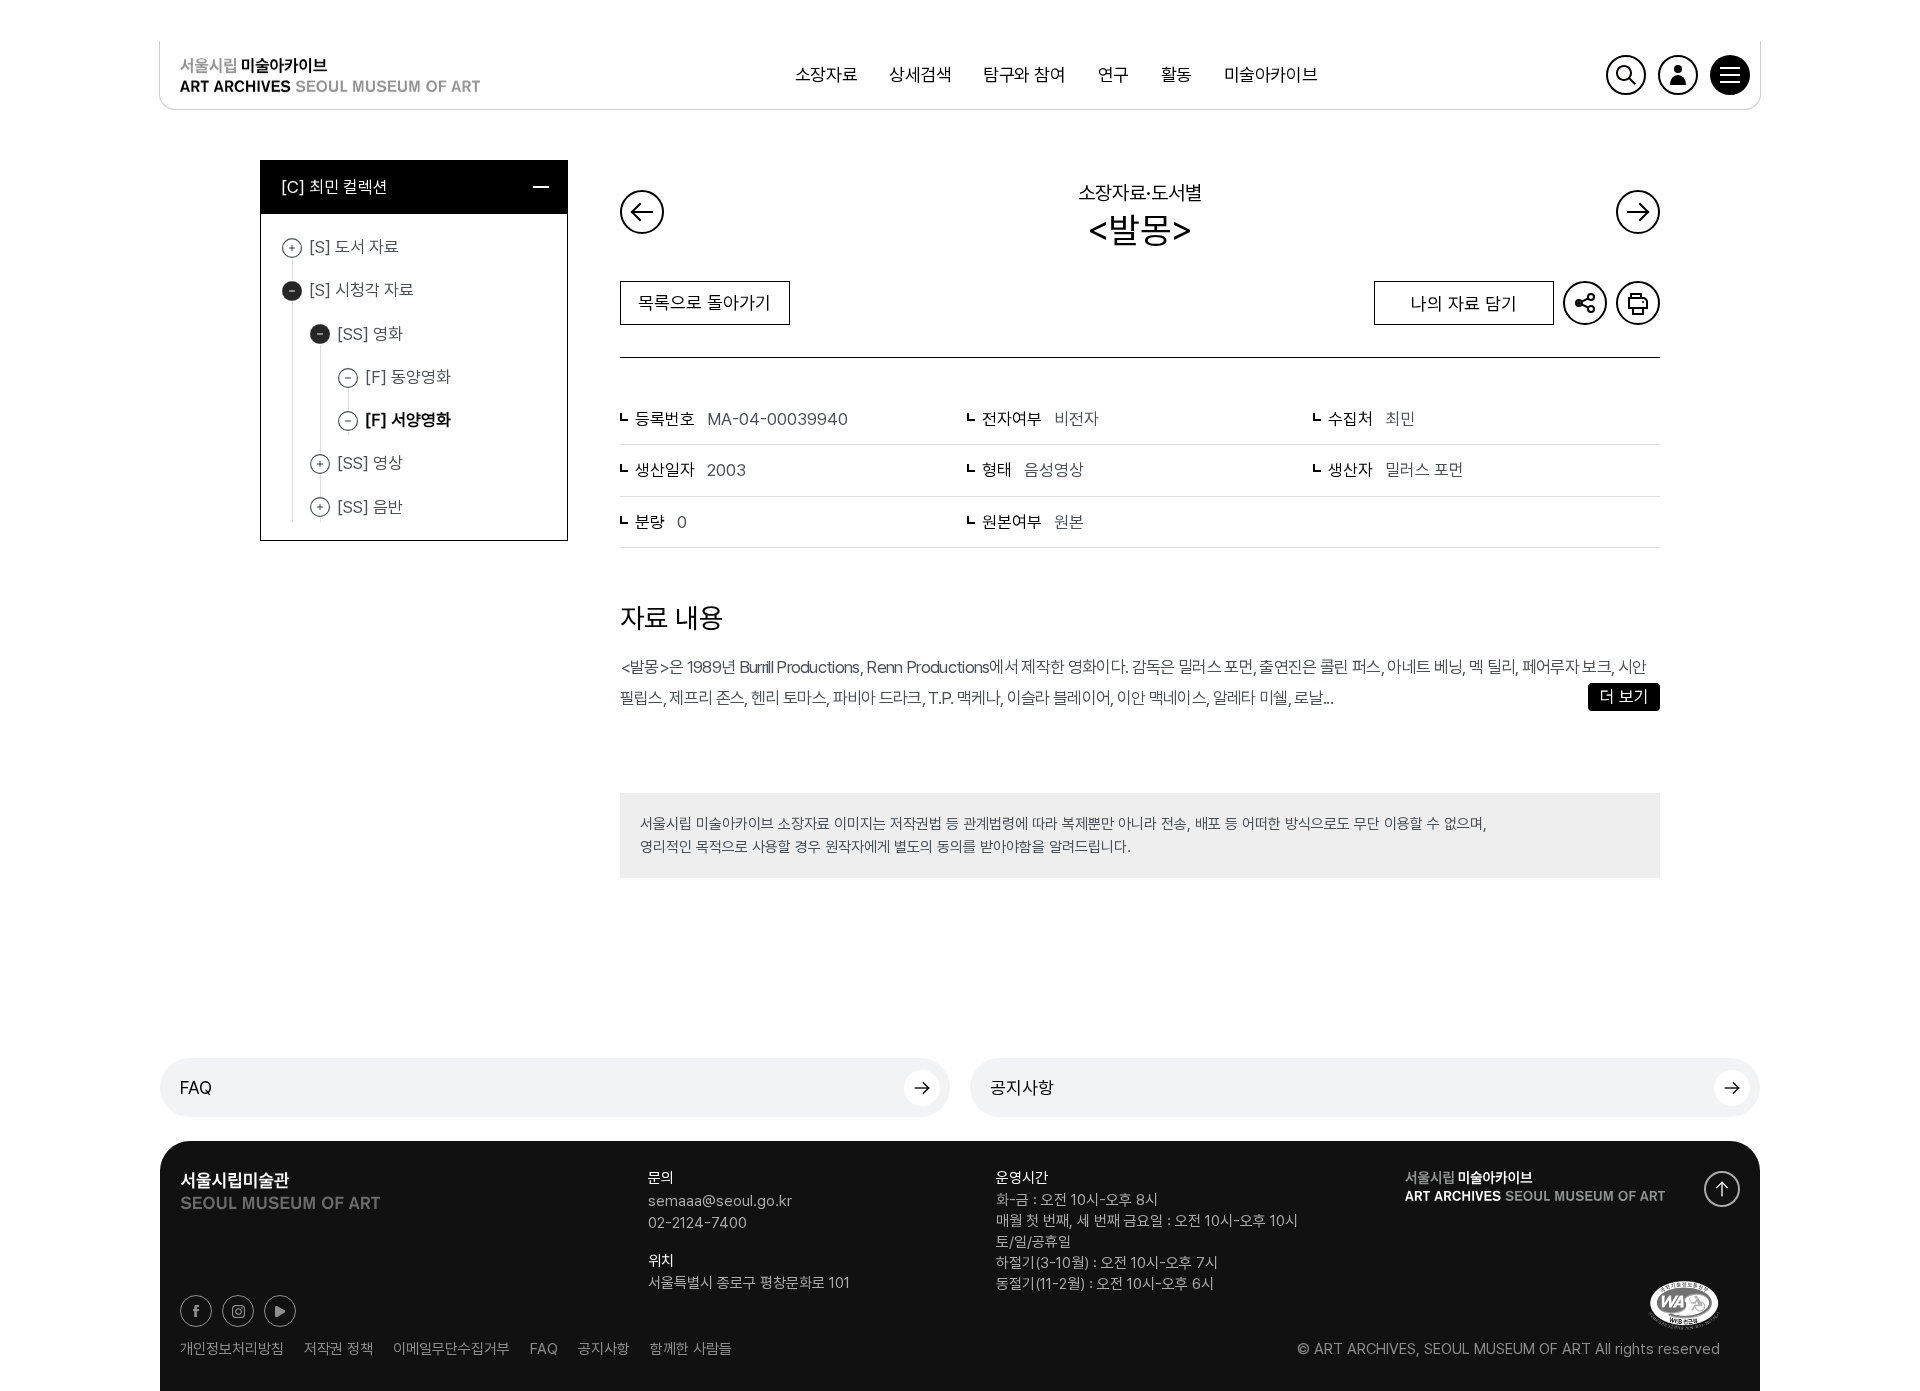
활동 (1176, 74)
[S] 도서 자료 (292, 248)
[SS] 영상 (320, 464)
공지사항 (1022, 1087)
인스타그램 (238, 1311)
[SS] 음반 (320, 508)
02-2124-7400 (697, 1222)
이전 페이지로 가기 (642, 212)
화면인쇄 (1638, 303)
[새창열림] (280, 1184)
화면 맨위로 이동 (1722, 1189)
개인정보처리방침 (232, 1349)
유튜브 (280, 1311)
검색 (1626, 75)
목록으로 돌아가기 (704, 302)
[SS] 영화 (320, 335)
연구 (1113, 74)
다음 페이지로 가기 (1638, 212)
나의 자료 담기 (1464, 303)
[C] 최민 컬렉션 (334, 187)
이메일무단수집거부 (451, 1349)
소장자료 (826, 74)
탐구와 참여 (1024, 74)
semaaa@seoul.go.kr (720, 1201)
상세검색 (920, 74)
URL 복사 (1585, 303)
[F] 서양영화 (408, 420)
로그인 (1678, 75)
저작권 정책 (338, 1349)
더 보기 (1624, 697)
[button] (1730, 75)
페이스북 (196, 1311)
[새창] (1684, 1305)
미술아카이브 (1270, 74)
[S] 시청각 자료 (292, 291)
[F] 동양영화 (408, 377)
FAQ (196, 1087)
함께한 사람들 (691, 1349)
